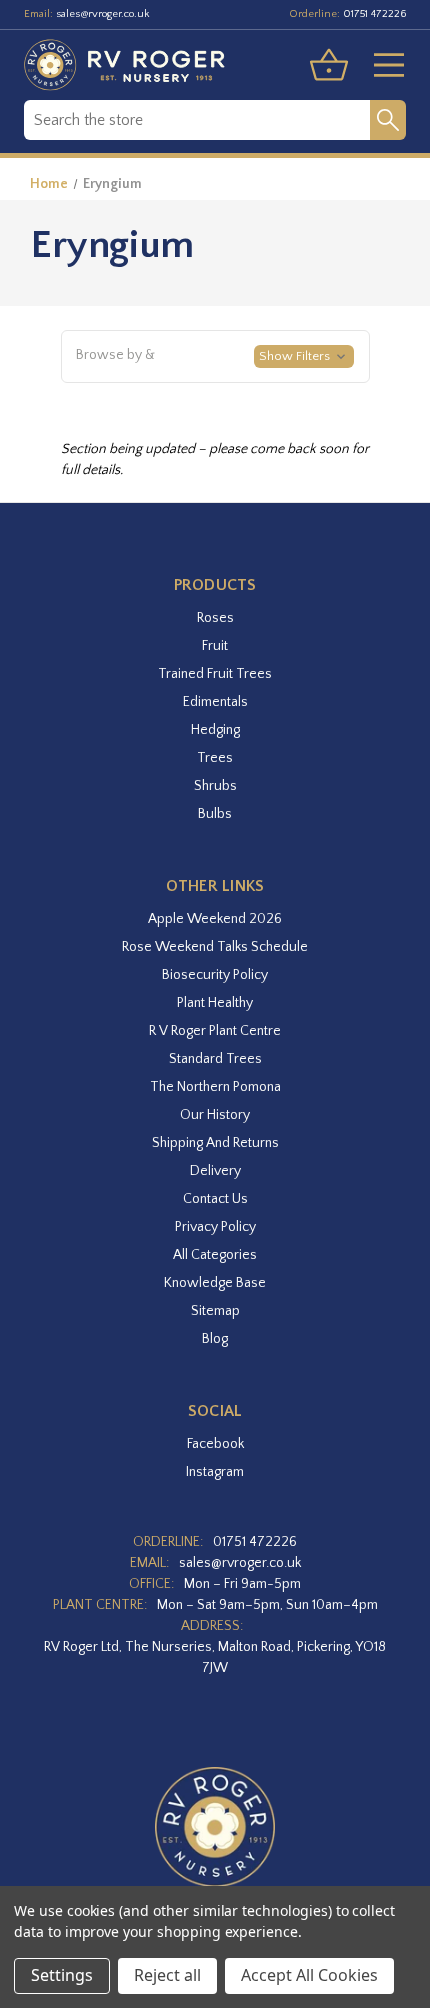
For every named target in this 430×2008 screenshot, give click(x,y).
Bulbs (215, 814)
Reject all (167, 1975)
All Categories (215, 1255)
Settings (62, 1975)
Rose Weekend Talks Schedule (215, 947)
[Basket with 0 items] (329, 65)
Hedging (215, 730)
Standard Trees (215, 1059)
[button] (215, 357)
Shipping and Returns (215, 1143)
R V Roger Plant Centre (215, 1031)
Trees (215, 758)
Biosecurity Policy (215, 975)
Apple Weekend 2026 (215, 919)
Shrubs (215, 786)
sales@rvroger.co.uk (103, 14)
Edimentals (215, 702)
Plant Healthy (215, 1003)
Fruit (215, 646)
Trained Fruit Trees (215, 674)
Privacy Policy (215, 1227)
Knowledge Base (215, 1283)
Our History (215, 1115)
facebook (215, 1444)
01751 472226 (374, 14)
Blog (215, 1339)
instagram (215, 1472)
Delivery (215, 1171)
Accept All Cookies (309, 1975)
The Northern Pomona (215, 1087)
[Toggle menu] (381, 65)
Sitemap (215, 1311)
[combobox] (197, 120)
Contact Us (215, 1199)
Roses (215, 618)
